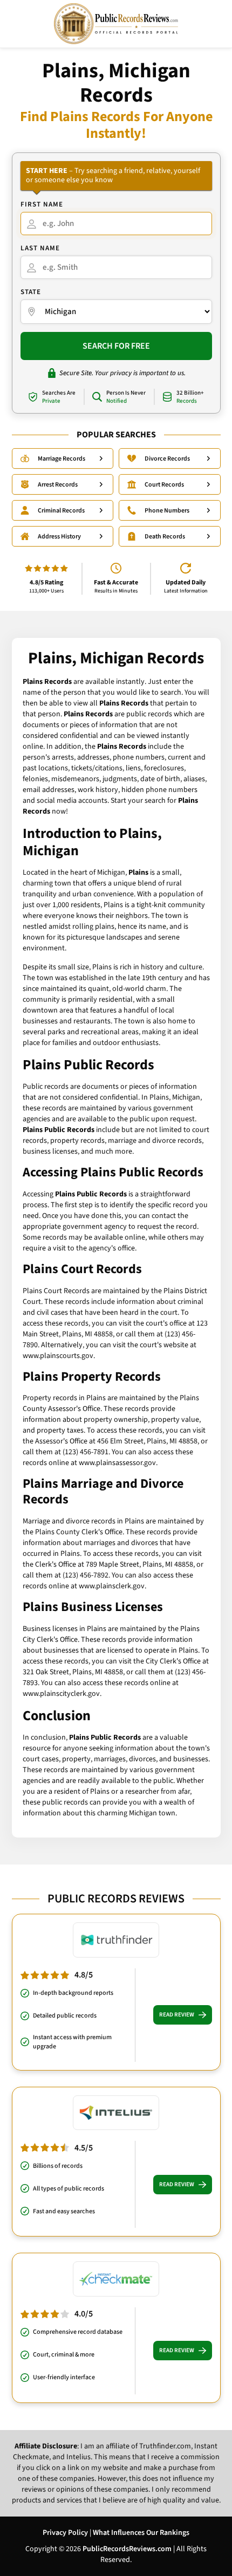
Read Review (177, 2015)
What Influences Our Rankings (141, 2533)
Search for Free (116, 346)
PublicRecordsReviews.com (127, 2549)
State (31, 292)
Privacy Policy (65, 2533)
